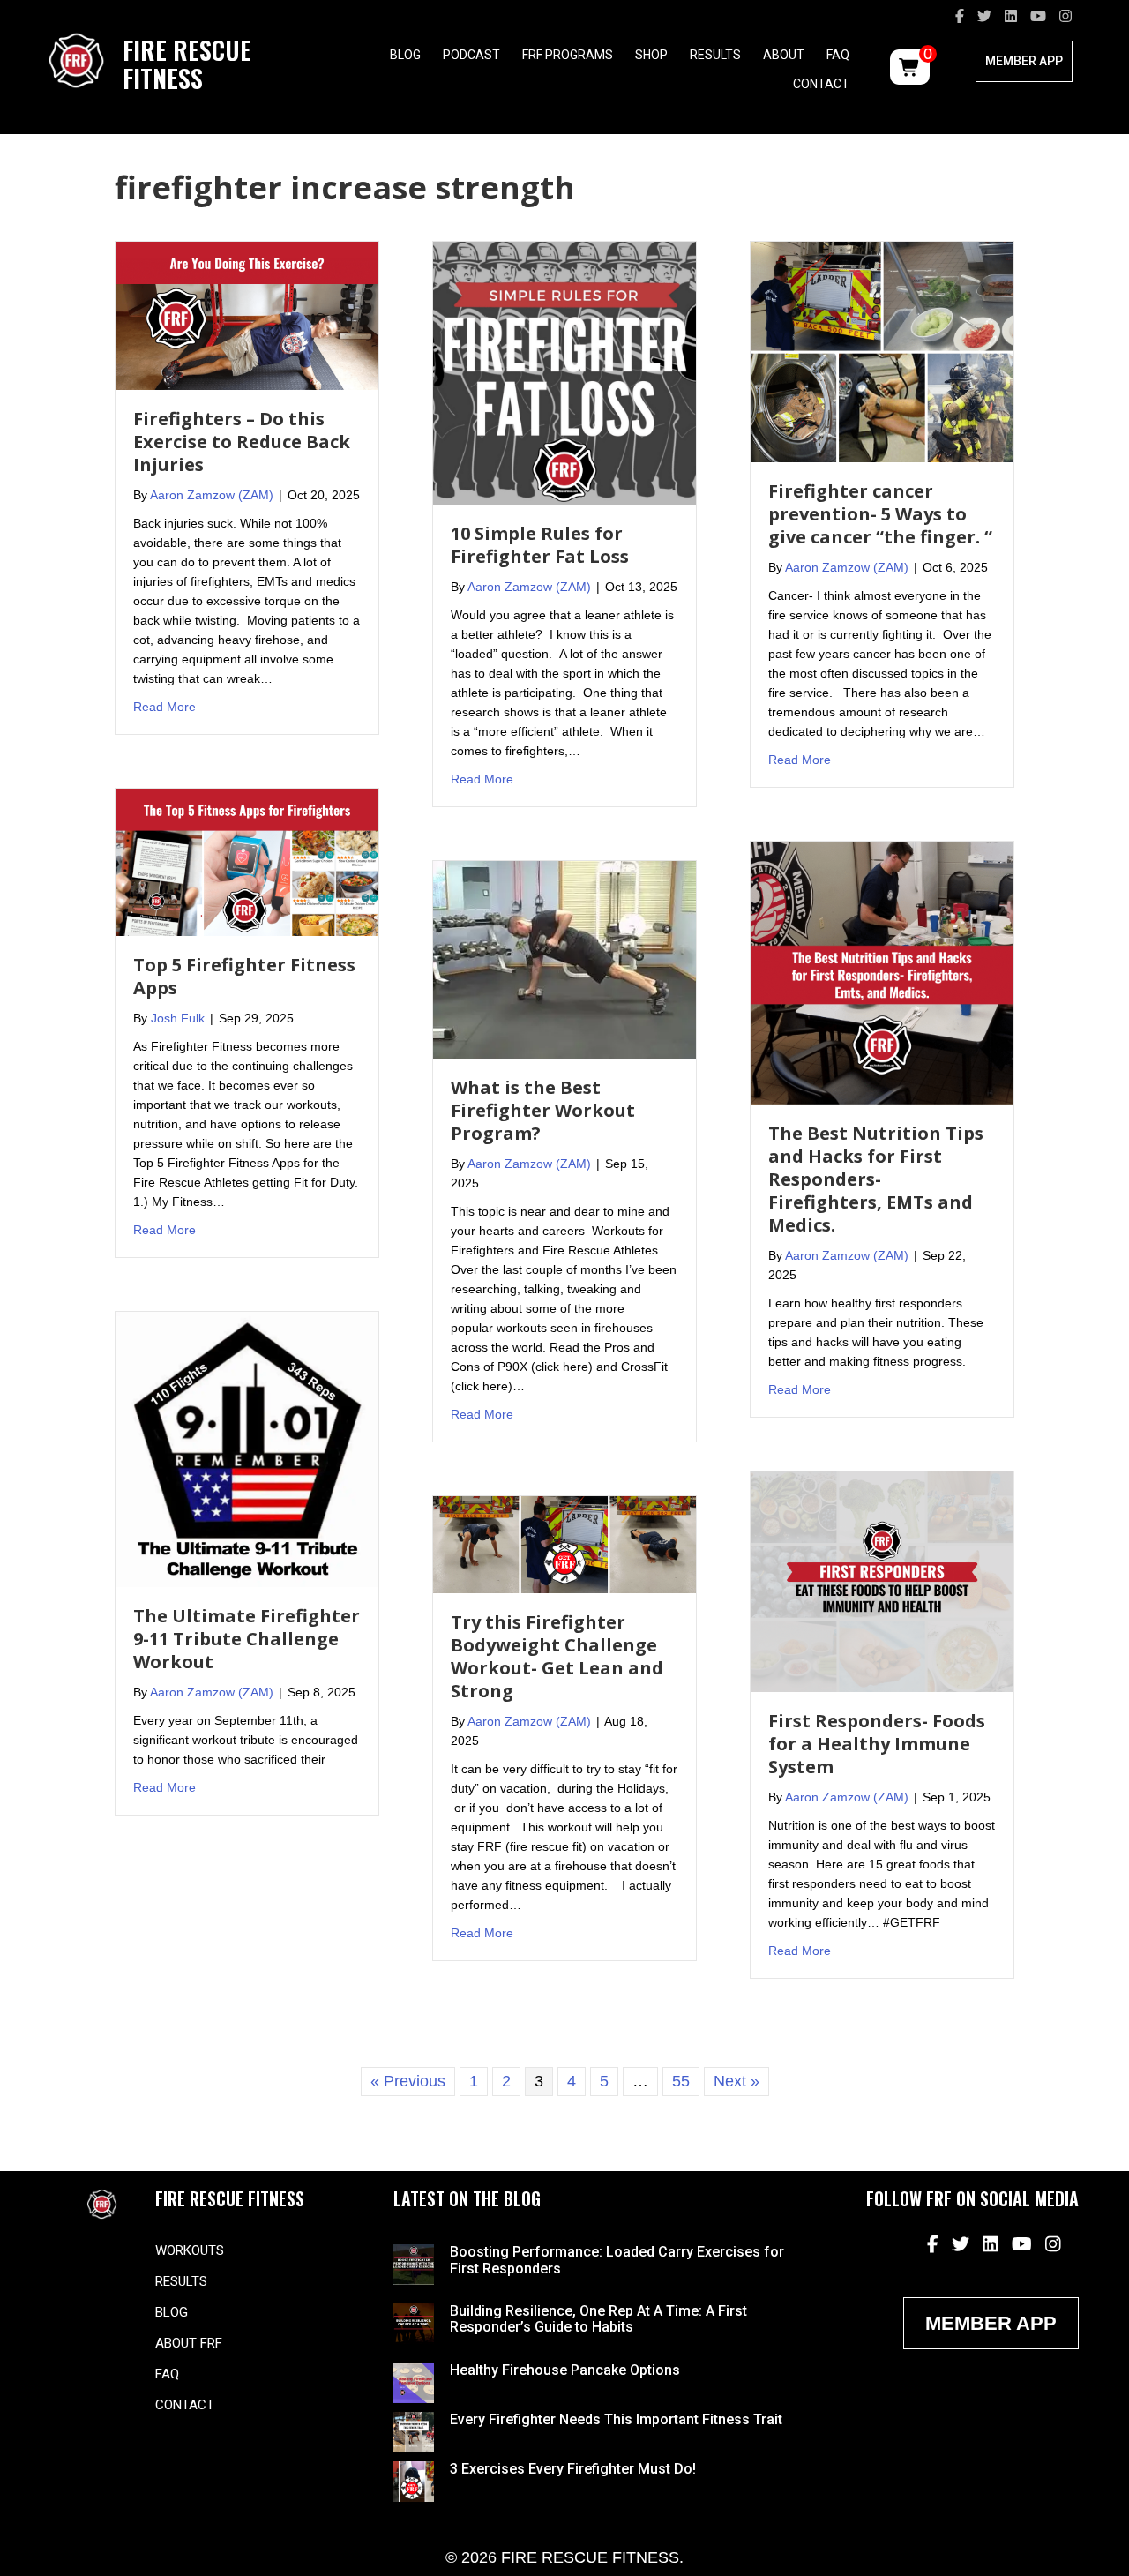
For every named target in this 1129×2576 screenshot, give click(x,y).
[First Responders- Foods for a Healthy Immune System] (882, 1580)
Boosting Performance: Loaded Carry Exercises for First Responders (617, 2260)
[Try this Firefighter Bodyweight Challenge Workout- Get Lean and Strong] (564, 1544)
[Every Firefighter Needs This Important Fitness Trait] (414, 2430)
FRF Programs (568, 55)
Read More (164, 706)
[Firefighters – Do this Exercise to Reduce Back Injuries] (247, 315)
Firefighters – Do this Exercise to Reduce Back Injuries (242, 442)
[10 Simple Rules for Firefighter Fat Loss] (564, 372)
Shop (651, 55)
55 (681, 2081)
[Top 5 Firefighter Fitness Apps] (247, 861)
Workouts (190, 2250)
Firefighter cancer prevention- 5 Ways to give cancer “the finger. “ (880, 514)
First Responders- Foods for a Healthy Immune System (877, 1744)
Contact (821, 84)
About (784, 55)
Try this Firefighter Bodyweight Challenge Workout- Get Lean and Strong (557, 1656)
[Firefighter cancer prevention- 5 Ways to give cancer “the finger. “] (882, 351)
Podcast (471, 55)
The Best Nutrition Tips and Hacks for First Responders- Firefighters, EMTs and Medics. (876, 1179)
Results (715, 55)
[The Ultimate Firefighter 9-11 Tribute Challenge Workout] (247, 1449)
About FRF (189, 2343)
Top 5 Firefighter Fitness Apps (244, 976)
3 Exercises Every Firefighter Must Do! (573, 2469)
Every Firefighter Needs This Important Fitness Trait (616, 2419)
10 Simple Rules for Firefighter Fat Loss (540, 545)
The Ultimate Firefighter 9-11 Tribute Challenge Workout (247, 1639)
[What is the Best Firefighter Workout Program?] (564, 959)
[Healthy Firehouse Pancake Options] (414, 2381)
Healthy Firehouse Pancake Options (565, 2370)
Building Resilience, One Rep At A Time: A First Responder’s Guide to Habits (598, 2319)
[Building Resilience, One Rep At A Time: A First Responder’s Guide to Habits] (414, 2323)
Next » (736, 2081)
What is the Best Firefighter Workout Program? (543, 1110)
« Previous (408, 2081)
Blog (405, 55)
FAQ (838, 55)
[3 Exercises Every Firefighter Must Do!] (414, 2480)
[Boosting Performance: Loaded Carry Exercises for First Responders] (414, 2264)
